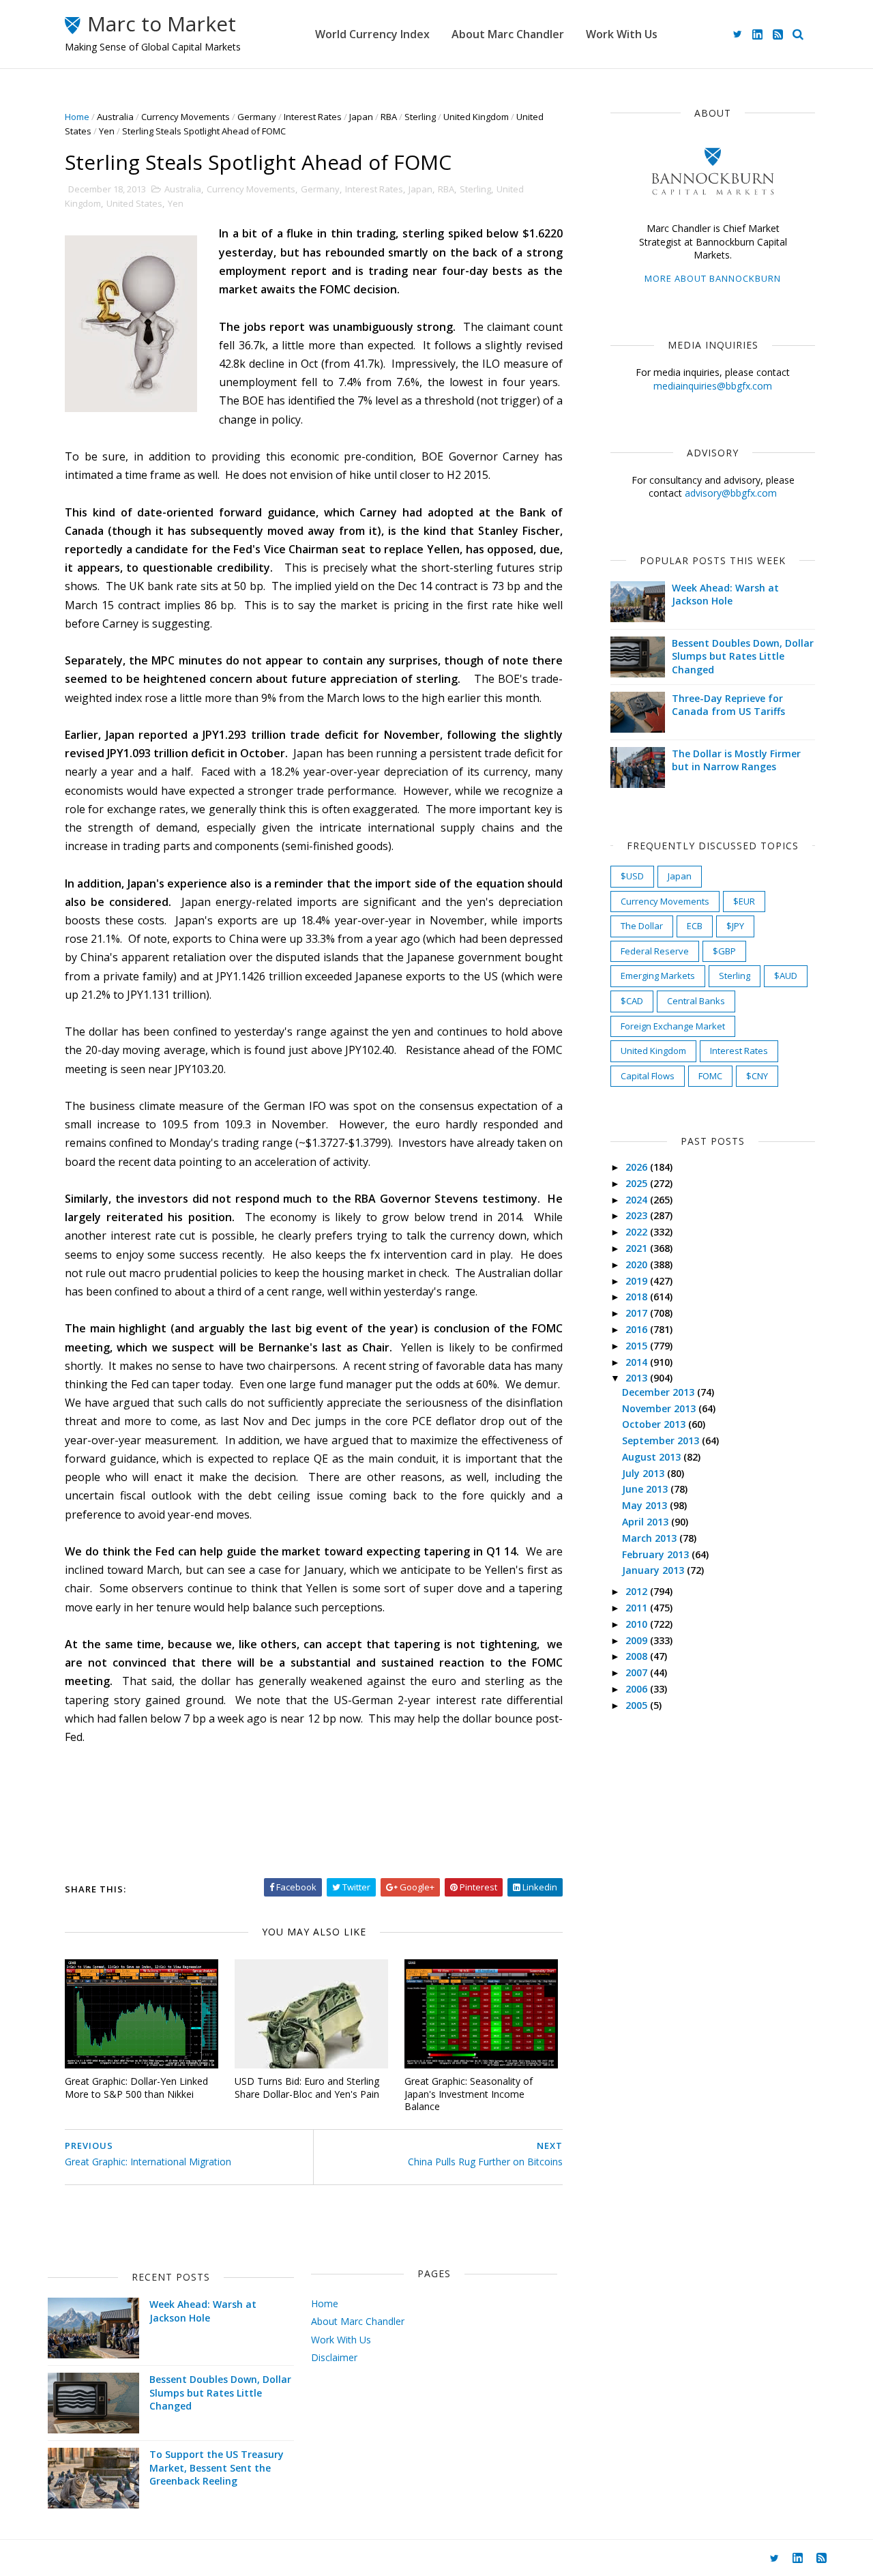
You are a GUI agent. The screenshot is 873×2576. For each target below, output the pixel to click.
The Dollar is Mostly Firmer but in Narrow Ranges (736, 760)
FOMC (710, 1076)
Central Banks (696, 1001)
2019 (638, 1281)
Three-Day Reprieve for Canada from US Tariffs (728, 705)
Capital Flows (648, 1076)
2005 (638, 1705)
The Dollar (642, 926)
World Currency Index (372, 34)
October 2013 (655, 1424)
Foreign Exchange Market (673, 1026)
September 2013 (662, 1440)
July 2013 (645, 1473)
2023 (638, 1215)
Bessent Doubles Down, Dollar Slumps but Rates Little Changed (743, 656)
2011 (638, 1608)
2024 (638, 1200)
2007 (638, 1672)
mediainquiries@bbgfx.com (713, 386)
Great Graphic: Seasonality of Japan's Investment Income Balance (469, 2094)
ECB (695, 926)
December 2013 (660, 1392)
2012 (638, 1591)
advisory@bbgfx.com (731, 493)
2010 (638, 1624)
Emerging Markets (658, 976)
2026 (638, 1167)
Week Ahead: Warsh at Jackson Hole (725, 595)
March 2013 (651, 1538)
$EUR (744, 901)
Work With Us (622, 34)
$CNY (757, 1076)
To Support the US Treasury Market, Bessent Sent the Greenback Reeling (217, 2468)
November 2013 (660, 1408)
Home (77, 117)
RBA (389, 117)
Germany (257, 117)
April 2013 (647, 1522)
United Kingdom (476, 117)
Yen (107, 131)
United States (134, 203)
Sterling (420, 117)
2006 (638, 1689)
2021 (638, 1248)
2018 (638, 1297)
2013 (638, 1378)
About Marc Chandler (508, 34)
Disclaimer (334, 2357)
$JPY (735, 926)
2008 (638, 1656)
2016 (638, 1329)
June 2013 (646, 1489)
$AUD (786, 976)
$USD (632, 876)
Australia (115, 117)
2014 (638, 1362)
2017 (638, 1313)
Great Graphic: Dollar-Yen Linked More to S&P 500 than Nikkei (136, 2088)
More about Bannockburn (713, 278)
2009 (638, 1640)
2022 (638, 1232)
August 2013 (653, 1457)
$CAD (632, 1001)
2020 (638, 1264)
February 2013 (657, 1554)
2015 (638, 1346)
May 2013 (646, 1505)
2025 (638, 1183)
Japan (361, 117)
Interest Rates (313, 117)
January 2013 (654, 1570)
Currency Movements (186, 117)
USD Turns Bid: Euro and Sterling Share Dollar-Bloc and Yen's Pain (307, 2088)
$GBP (724, 951)
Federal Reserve (655, 951)
